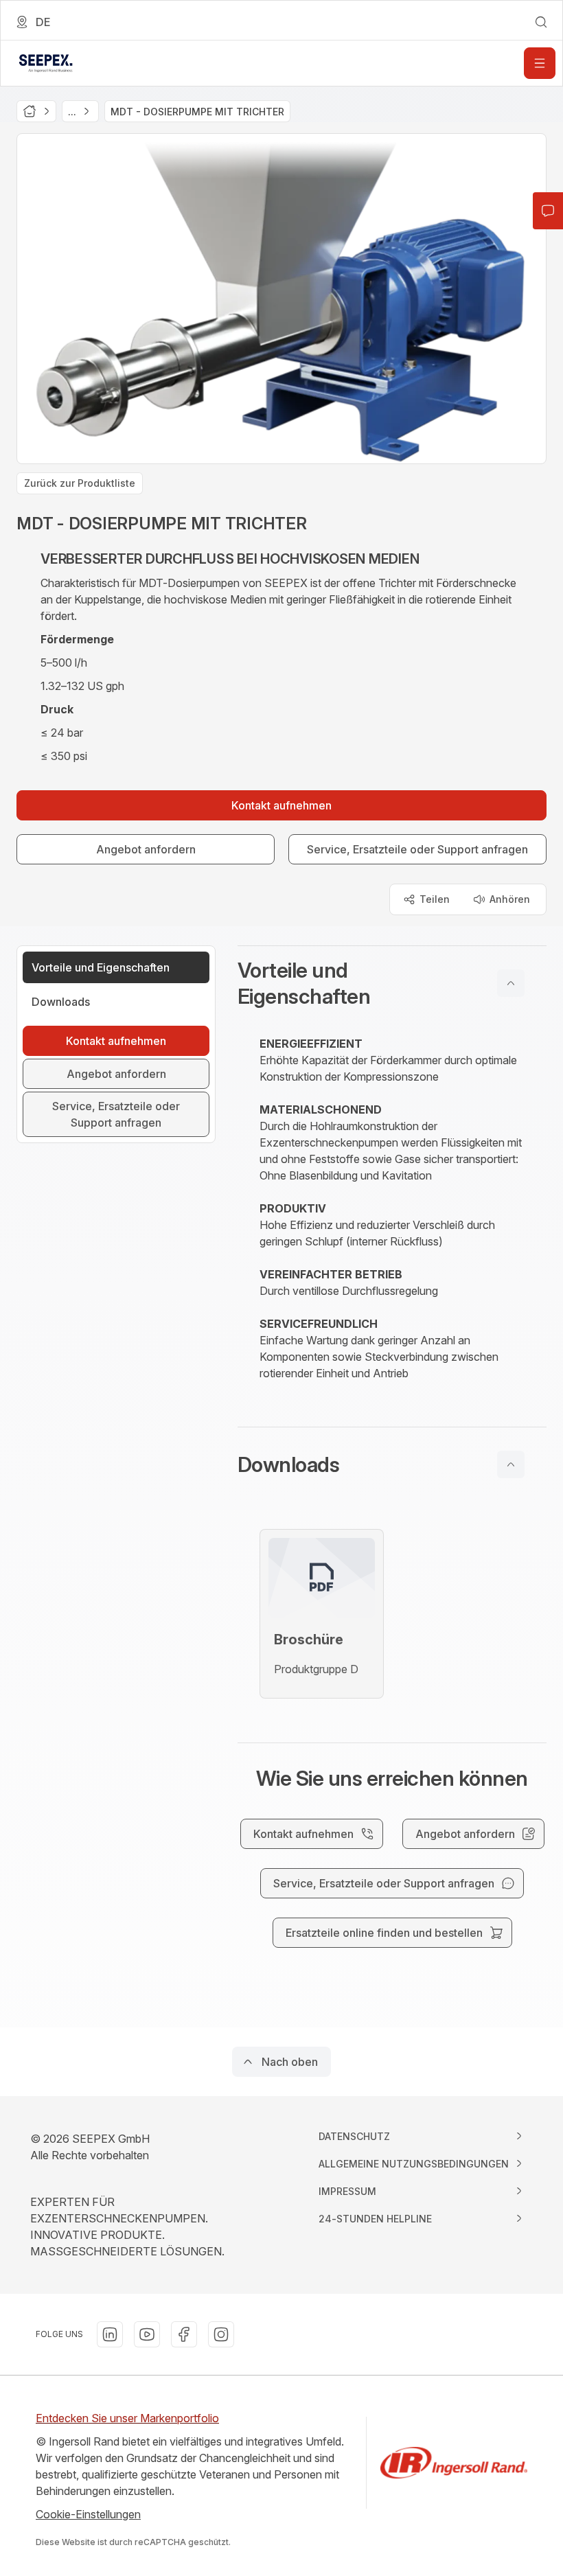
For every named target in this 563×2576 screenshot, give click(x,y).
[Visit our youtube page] (147, 2334)
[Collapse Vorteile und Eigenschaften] (511, 983)
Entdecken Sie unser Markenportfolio (127, 2418)
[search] (541, 22)
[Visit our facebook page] (184, 2334)
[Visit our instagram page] (221, 2334)
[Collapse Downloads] (511, 1464)
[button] (392, 983)
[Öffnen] (540, 63)
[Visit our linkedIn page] (110, 2334)
